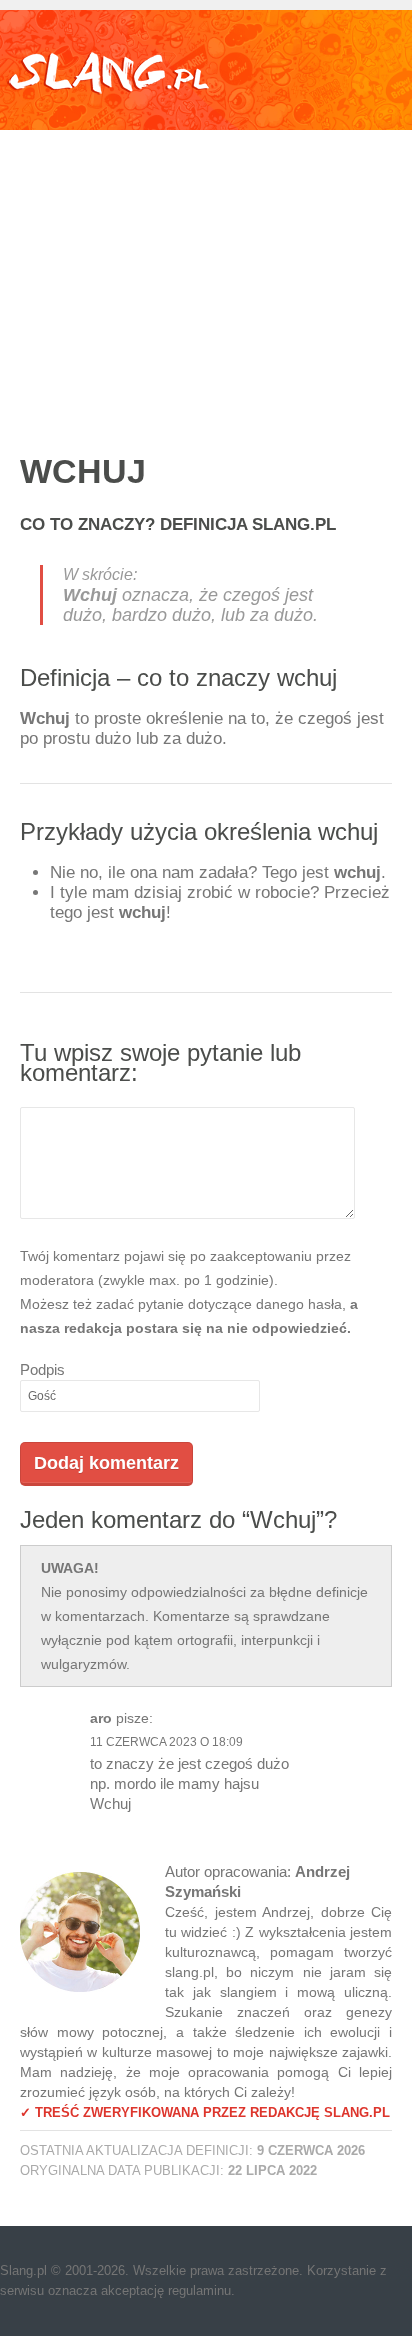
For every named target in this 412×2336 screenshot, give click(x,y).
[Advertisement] (206, 270)
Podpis (42, 1369)
